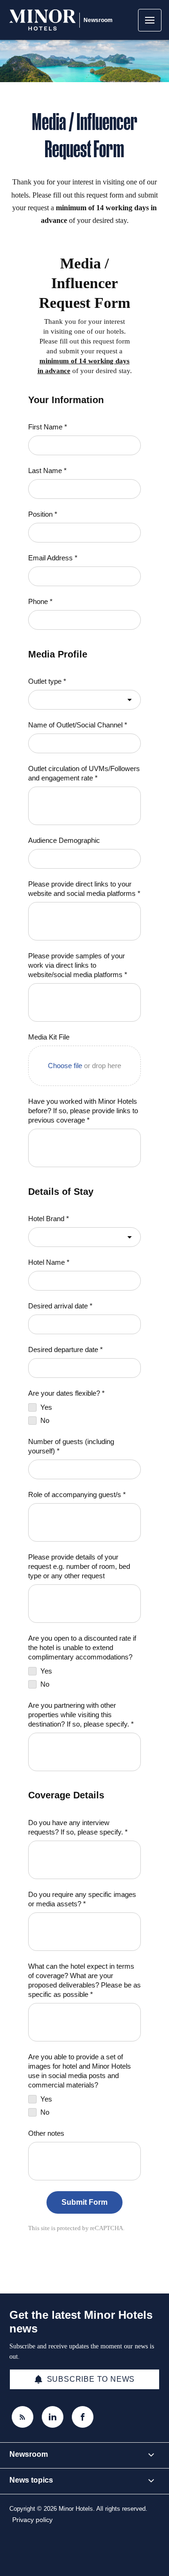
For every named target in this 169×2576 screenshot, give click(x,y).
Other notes (46, 2133)
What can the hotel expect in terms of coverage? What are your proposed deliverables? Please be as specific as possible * (84, 1980)
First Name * (48, 427)
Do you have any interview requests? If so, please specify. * (78, 1827)
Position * (43, 514)
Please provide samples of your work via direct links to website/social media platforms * (78, 965)
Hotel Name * (49, 1262)
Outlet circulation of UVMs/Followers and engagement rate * (84, 773)
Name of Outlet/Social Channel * (78, 725)
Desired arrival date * (60, 1306)
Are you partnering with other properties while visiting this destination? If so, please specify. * (81, 1715)
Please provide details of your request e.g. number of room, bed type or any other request (79, 1566)
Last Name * (47, 470)
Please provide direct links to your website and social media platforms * (84, 889)
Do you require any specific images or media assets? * (82, 1899)
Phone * (40, 601)
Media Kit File (49, 1037)
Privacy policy (32, 2520)
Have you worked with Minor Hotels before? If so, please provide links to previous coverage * (83, 1111)
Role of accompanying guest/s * (77, 1494)
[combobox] (84, 700)
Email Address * (53, 558)
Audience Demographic (64, 840)
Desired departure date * (65, 1349)
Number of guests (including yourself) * (71, 1446)
